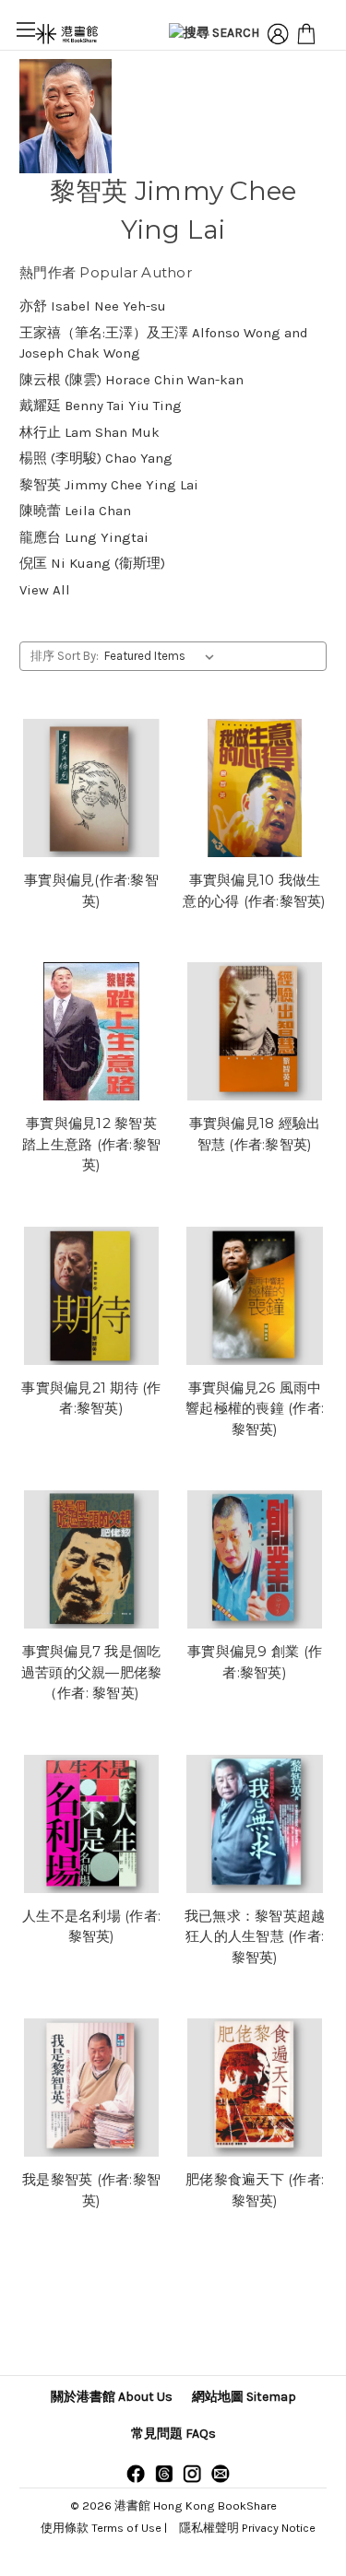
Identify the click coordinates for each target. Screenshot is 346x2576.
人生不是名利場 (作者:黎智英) (91, 1926)
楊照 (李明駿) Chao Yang (96, 458)
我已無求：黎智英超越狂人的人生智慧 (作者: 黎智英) (255, 1936)
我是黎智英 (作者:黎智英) (91, 2190)
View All (45, 590)
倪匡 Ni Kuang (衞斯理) (92, 563)
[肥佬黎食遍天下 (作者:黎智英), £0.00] (255, 2088)
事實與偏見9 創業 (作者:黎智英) (255, 1662)
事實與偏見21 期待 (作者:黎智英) (91, 1398)
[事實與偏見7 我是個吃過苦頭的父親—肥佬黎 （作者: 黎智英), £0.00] (91, 1559)
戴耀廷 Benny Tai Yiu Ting (101, 406)
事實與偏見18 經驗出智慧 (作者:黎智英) (255, 1134)
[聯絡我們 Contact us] (221, 2473)
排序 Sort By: (65, 656)
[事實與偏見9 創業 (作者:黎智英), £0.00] (255, 1559)
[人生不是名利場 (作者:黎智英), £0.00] (91, 1824)
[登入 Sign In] (278, 34)
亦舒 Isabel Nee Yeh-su (93, 306)
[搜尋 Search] (214, 34)
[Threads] (164, 2473)
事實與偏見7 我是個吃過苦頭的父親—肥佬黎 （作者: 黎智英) (92, 1672)
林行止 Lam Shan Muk (89, 432)
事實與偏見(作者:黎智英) (91, 890)
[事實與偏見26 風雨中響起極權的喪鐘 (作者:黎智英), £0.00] (255, 1296)
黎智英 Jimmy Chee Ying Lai (109, 485)
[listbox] (163, 656)
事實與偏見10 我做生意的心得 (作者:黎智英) (254, 890)
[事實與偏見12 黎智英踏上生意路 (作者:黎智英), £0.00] (91, 1031)
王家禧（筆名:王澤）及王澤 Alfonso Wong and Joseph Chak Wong (164, 343)
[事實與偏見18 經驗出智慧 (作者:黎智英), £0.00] (255, 1031)
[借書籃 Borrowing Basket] (306, 34)
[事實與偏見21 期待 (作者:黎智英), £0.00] (91, 1296)
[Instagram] (192, 2473)
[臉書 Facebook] (136, 2473)
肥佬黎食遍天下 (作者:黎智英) (255, 2190)
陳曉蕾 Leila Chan (75, 511)
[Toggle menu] (25, 29)
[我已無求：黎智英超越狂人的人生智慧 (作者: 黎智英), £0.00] (255, 1824)
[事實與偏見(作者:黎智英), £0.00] (91, 788)
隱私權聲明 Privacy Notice (247, 2528)
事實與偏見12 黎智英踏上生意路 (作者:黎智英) (91, 1144)
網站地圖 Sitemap (244, 2397)
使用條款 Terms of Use (101, 2528)
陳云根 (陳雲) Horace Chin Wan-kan (131, 380)
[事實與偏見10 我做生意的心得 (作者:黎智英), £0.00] (255, 788)
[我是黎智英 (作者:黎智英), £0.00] (91, 2088)
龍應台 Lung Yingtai (84, 537)
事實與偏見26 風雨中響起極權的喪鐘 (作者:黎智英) (255, 1408)
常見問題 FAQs (173, 2434)
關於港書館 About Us (112, 2397)
